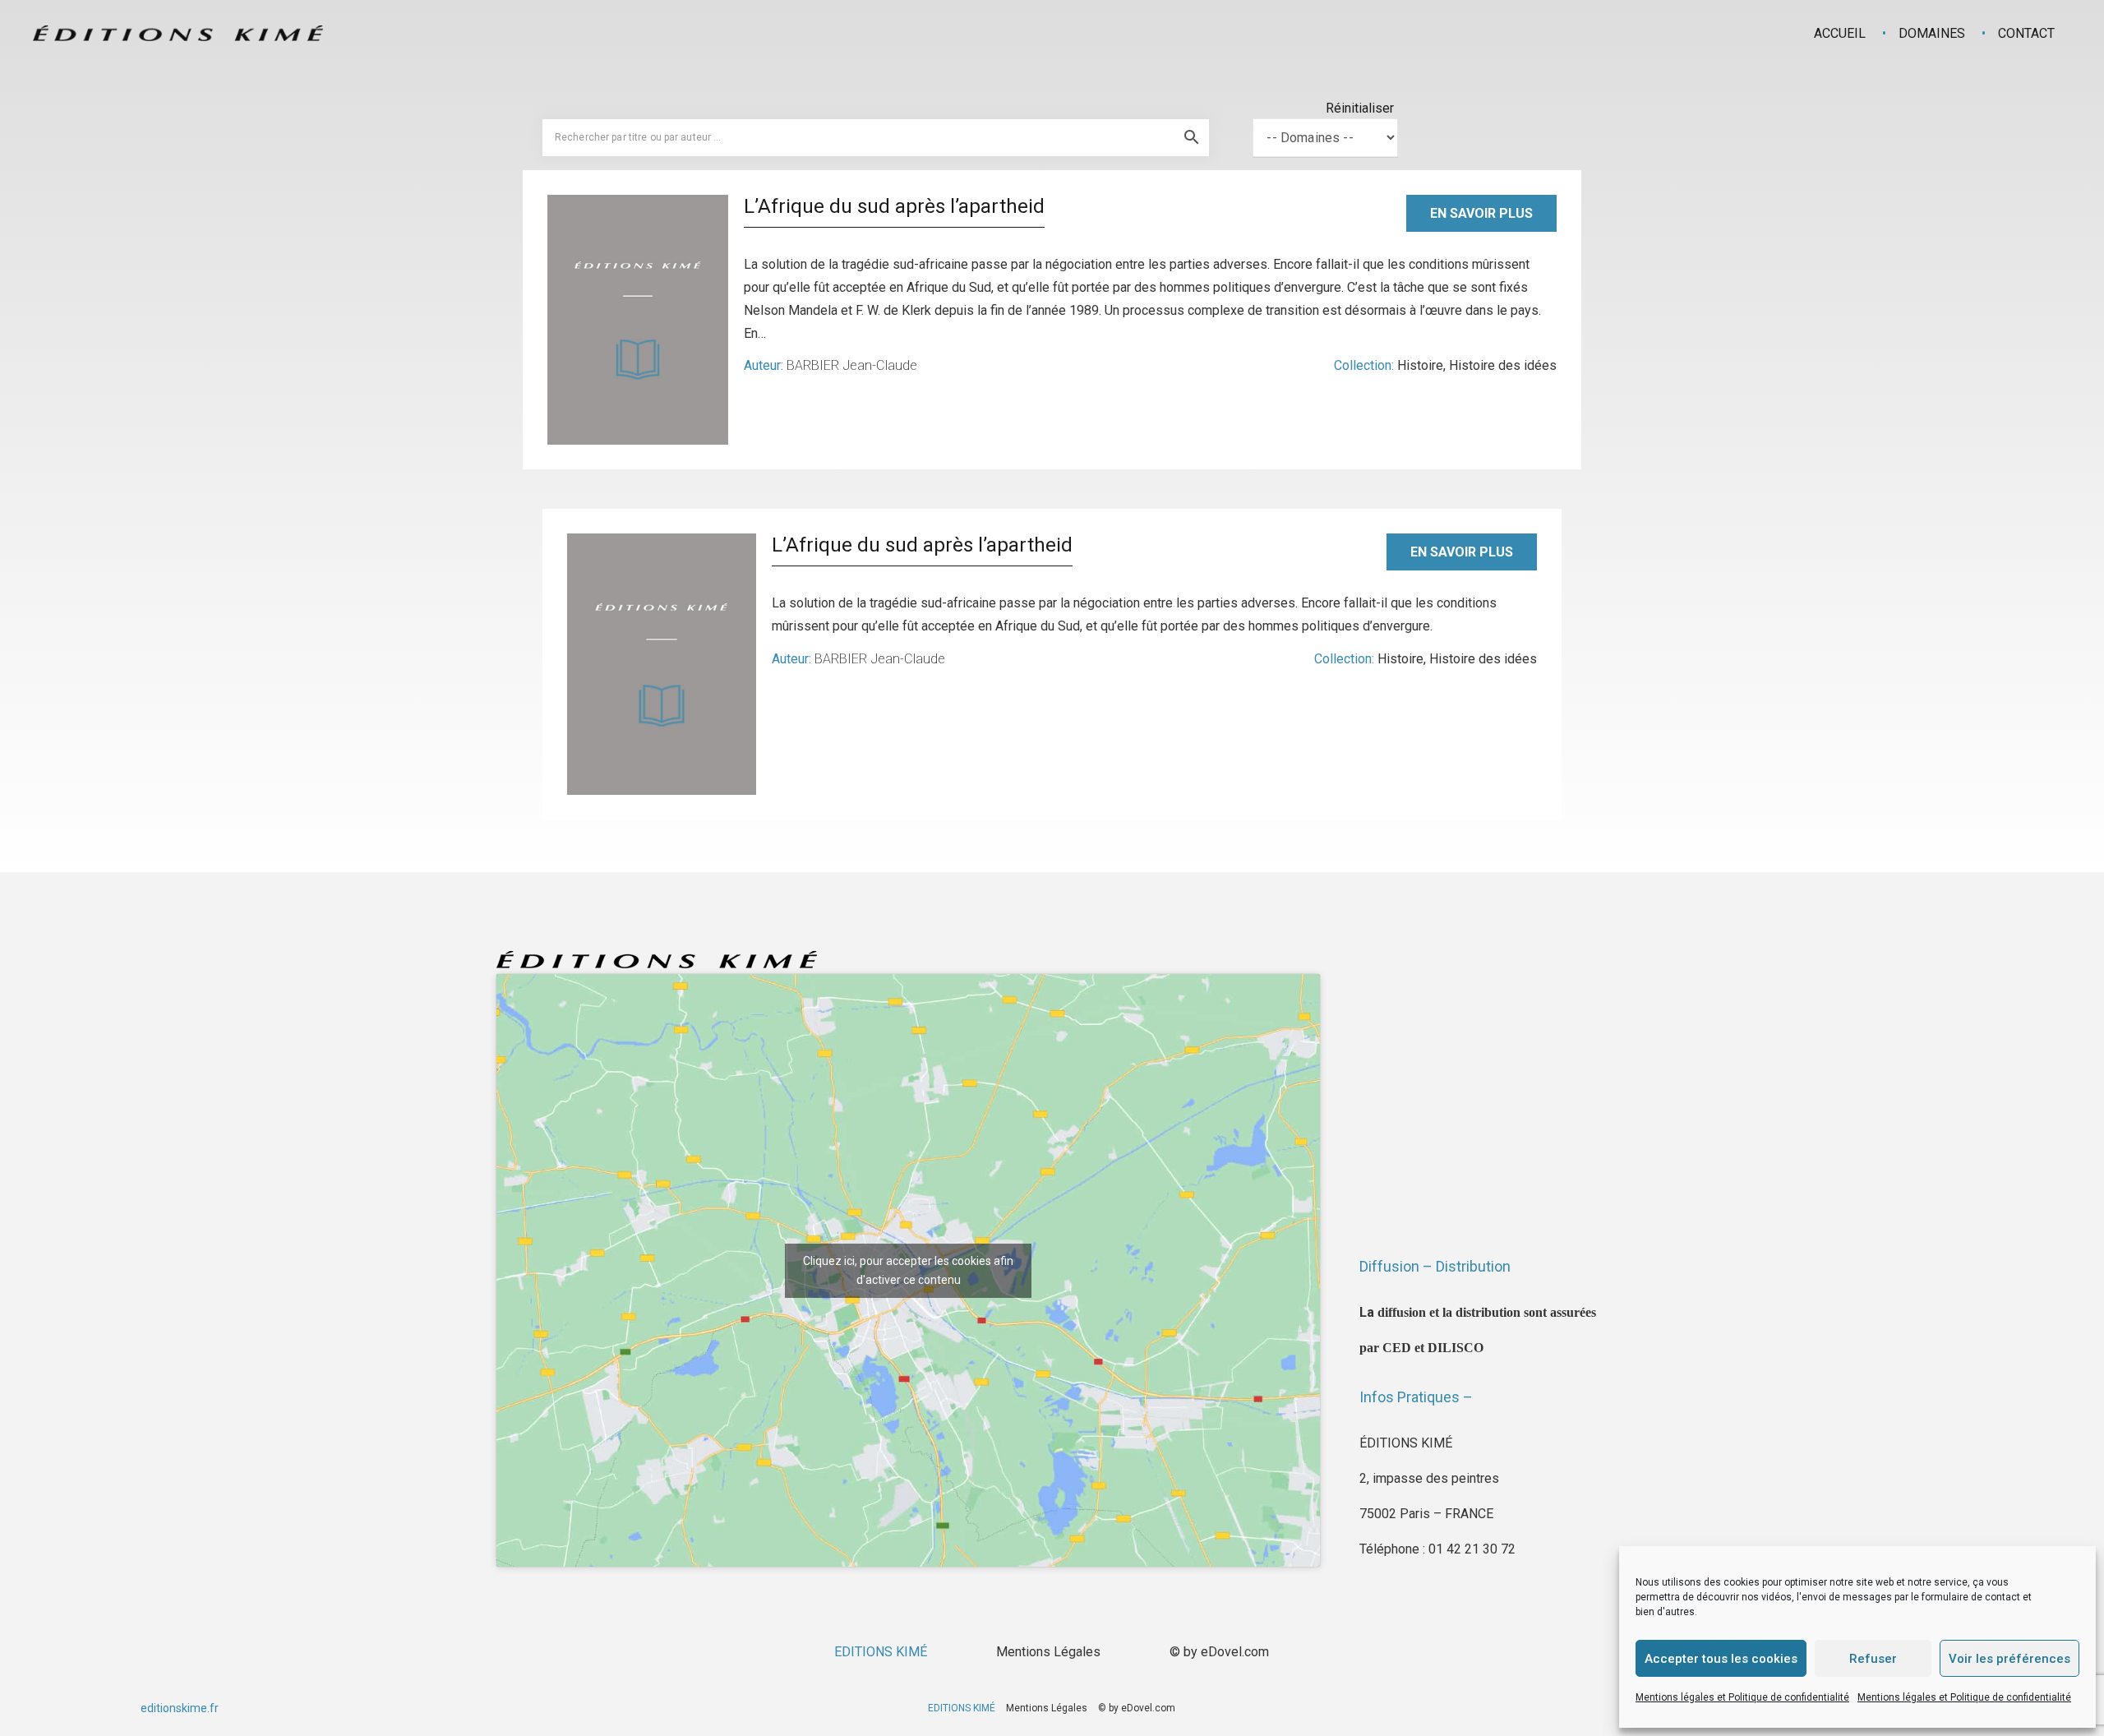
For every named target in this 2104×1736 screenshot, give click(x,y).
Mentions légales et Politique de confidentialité (1742, 1697)
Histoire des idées (1503, 365)
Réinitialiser (1360, 108)
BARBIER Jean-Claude (852, 365)
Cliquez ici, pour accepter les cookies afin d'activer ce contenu (908, 1270)
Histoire (1420, 365)
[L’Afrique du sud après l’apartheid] (638, 320)
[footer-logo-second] (178, 33)
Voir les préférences (2009, 1659)
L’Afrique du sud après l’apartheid (894, 206)
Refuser (1873, 1659)
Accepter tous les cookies (1721, 1659)
